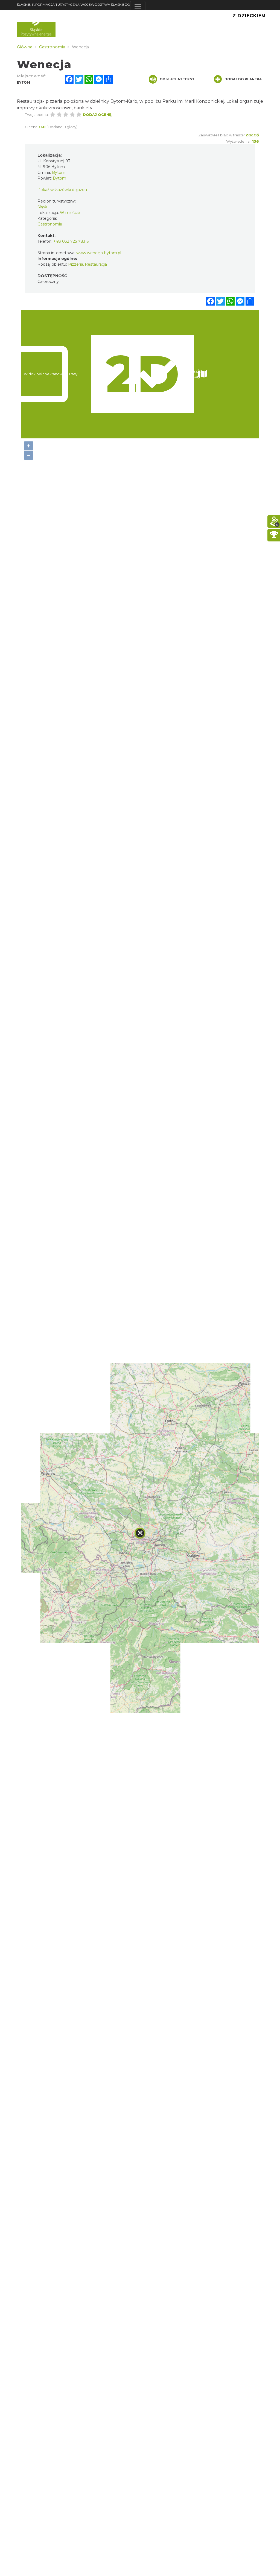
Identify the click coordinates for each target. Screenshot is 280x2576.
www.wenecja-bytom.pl (99, 253)
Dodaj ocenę (97, 115)
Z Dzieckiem (249, 16)
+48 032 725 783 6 (71, 241)
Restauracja (96, 264)
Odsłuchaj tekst (177, 79)
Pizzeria (76, 264)
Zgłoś (252, 135)
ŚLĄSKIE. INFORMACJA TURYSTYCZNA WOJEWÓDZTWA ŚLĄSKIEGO (74, 5)
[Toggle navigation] (138, 7)
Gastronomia (50, 224)
